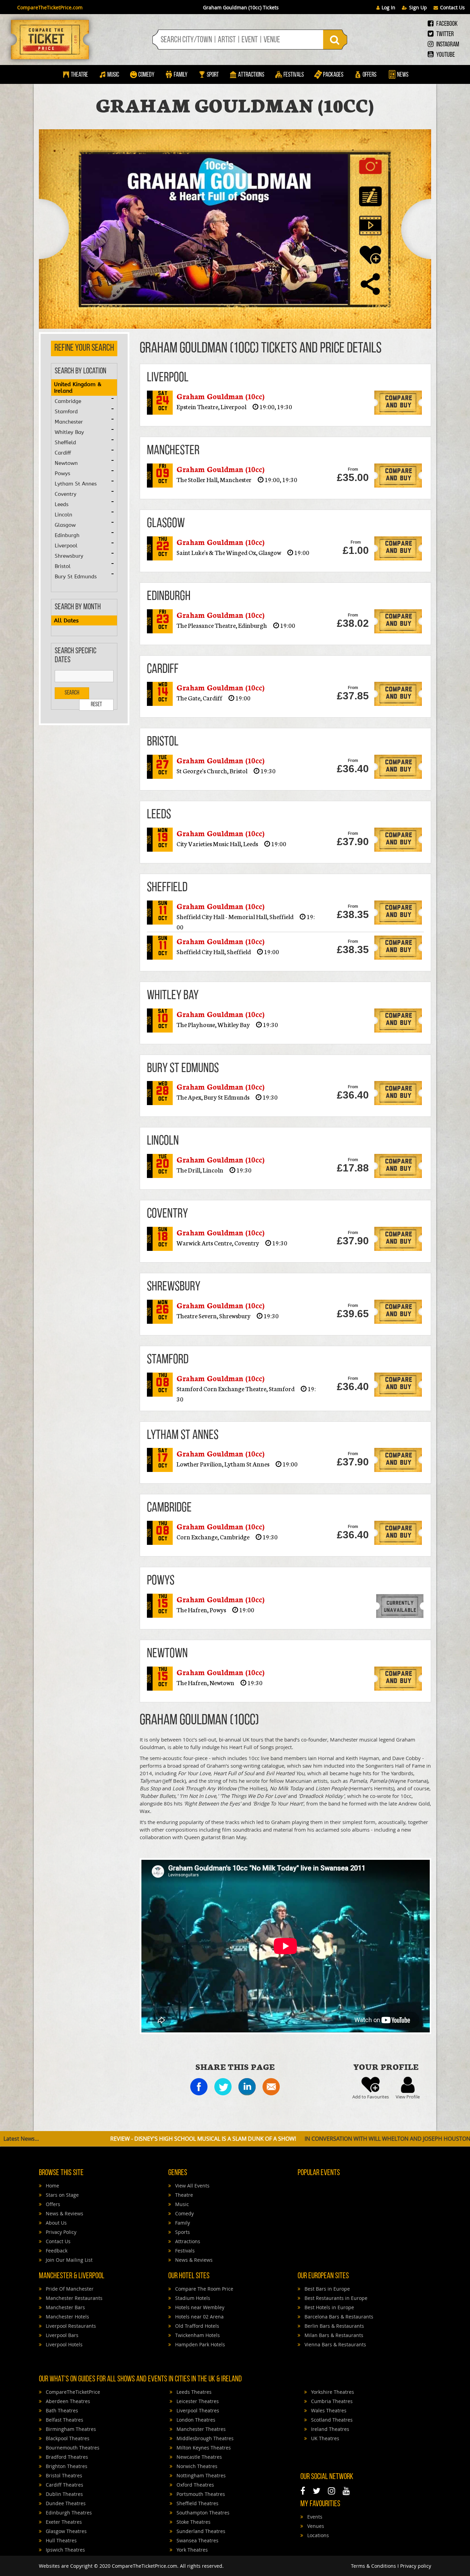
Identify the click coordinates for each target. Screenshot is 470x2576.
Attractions (251, 75)
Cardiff (63, 453)
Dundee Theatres (65, 2503)
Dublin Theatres (64, 2494)
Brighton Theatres (66, 2466)
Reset (96, 705)
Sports (182, 2232)
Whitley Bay (69, 432)
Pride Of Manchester (69, 2289)
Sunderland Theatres (200, 2531)
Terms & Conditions (373, 2566)
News (402, 75)
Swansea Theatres (197, 2540)
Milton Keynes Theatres (203, 2448)
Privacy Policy (60, 2232)
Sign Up (418, 7)
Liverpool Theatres (197, 2410)
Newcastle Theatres (199, 2457)
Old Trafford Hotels (196, 2326)
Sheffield (65, 443)
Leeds (62, 504)
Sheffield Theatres (197, 2503)
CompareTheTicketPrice (72, 2392)
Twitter (445, 34)
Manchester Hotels (67, 2317)
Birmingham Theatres (70, 2429)
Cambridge (68, 401)
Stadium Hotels (192, 2298)
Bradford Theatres (66, 2457)
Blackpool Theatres (67, 2438)
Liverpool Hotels (63, 2344)
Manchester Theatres (200, 2429)
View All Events (192, 2186)
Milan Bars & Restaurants (333, 2335)
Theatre (79, 75)
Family (181, 75)
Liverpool (66, 546)
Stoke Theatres (193, 2522)
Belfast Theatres (64, 2420)
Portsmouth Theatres (200, 2494)
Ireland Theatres (329, 2429)
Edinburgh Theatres (68, 2513)
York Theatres (191, 2550)
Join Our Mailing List (68, 2260)
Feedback (56, 2251)
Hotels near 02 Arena (199, 2317)
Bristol (63, 566)
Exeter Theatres (63, 2522)
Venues (315, 2526)
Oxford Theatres (195, 2485)
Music (113, 75)
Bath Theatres (61, 2410)
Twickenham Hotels (197, 2335)
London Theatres (195, 2420)
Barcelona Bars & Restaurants (338, 2317)
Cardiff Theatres (64, 2485)
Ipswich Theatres (65, 2550)
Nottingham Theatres (200, 2475)
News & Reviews (64, 2213)
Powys (62, 473)
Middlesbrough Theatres (204, 2438)
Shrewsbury (69, 556)
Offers (370, 75)
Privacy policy (416, 2566)
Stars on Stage (62, 2195)
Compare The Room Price (204, 2289)
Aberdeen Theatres (67, 2401)
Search (72, 693)
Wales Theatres (328, 2410)
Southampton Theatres (202, 2513)
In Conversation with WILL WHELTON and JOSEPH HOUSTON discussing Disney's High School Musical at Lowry (307, 2139)
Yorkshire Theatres (332, 2392)
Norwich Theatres (196, 2466)
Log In (388, 7)
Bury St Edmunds (76, 577)
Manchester (69, 422)
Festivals (294, 75)
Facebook (446, 24)
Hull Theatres (61, 2540)
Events (314, 2517)
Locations (317, 2535)
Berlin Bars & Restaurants (334, 2326)
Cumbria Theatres (331, 2401)
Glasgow (65, 525)
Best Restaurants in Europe (335, 2298)
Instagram (447, 45)
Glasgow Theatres (66, 2531)
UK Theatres (324, 2438)
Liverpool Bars (61, 2335)
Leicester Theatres (197, 2401)
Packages (333, 75)
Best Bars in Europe (327, 2289)
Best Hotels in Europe (329, 2307)
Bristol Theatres (63, 2475)
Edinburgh (67, 535)
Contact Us (452, 7)
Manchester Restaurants (73, 2298)
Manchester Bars (65, 2307)
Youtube (445, 55)
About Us (56, 2223)
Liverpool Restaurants (70, 2326)
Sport (212, 75)
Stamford (66, 412)
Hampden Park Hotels (199, 2344)
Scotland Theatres (331, 2420)
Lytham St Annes (76, 484)
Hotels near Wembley (199, 2307)
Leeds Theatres (193, 2392)
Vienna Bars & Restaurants (335, 2344)
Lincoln (63, 515)
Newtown (66, 463)
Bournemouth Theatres (72, 2448)
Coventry (66, 494)
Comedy (146, 75)
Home (52, 2186)
